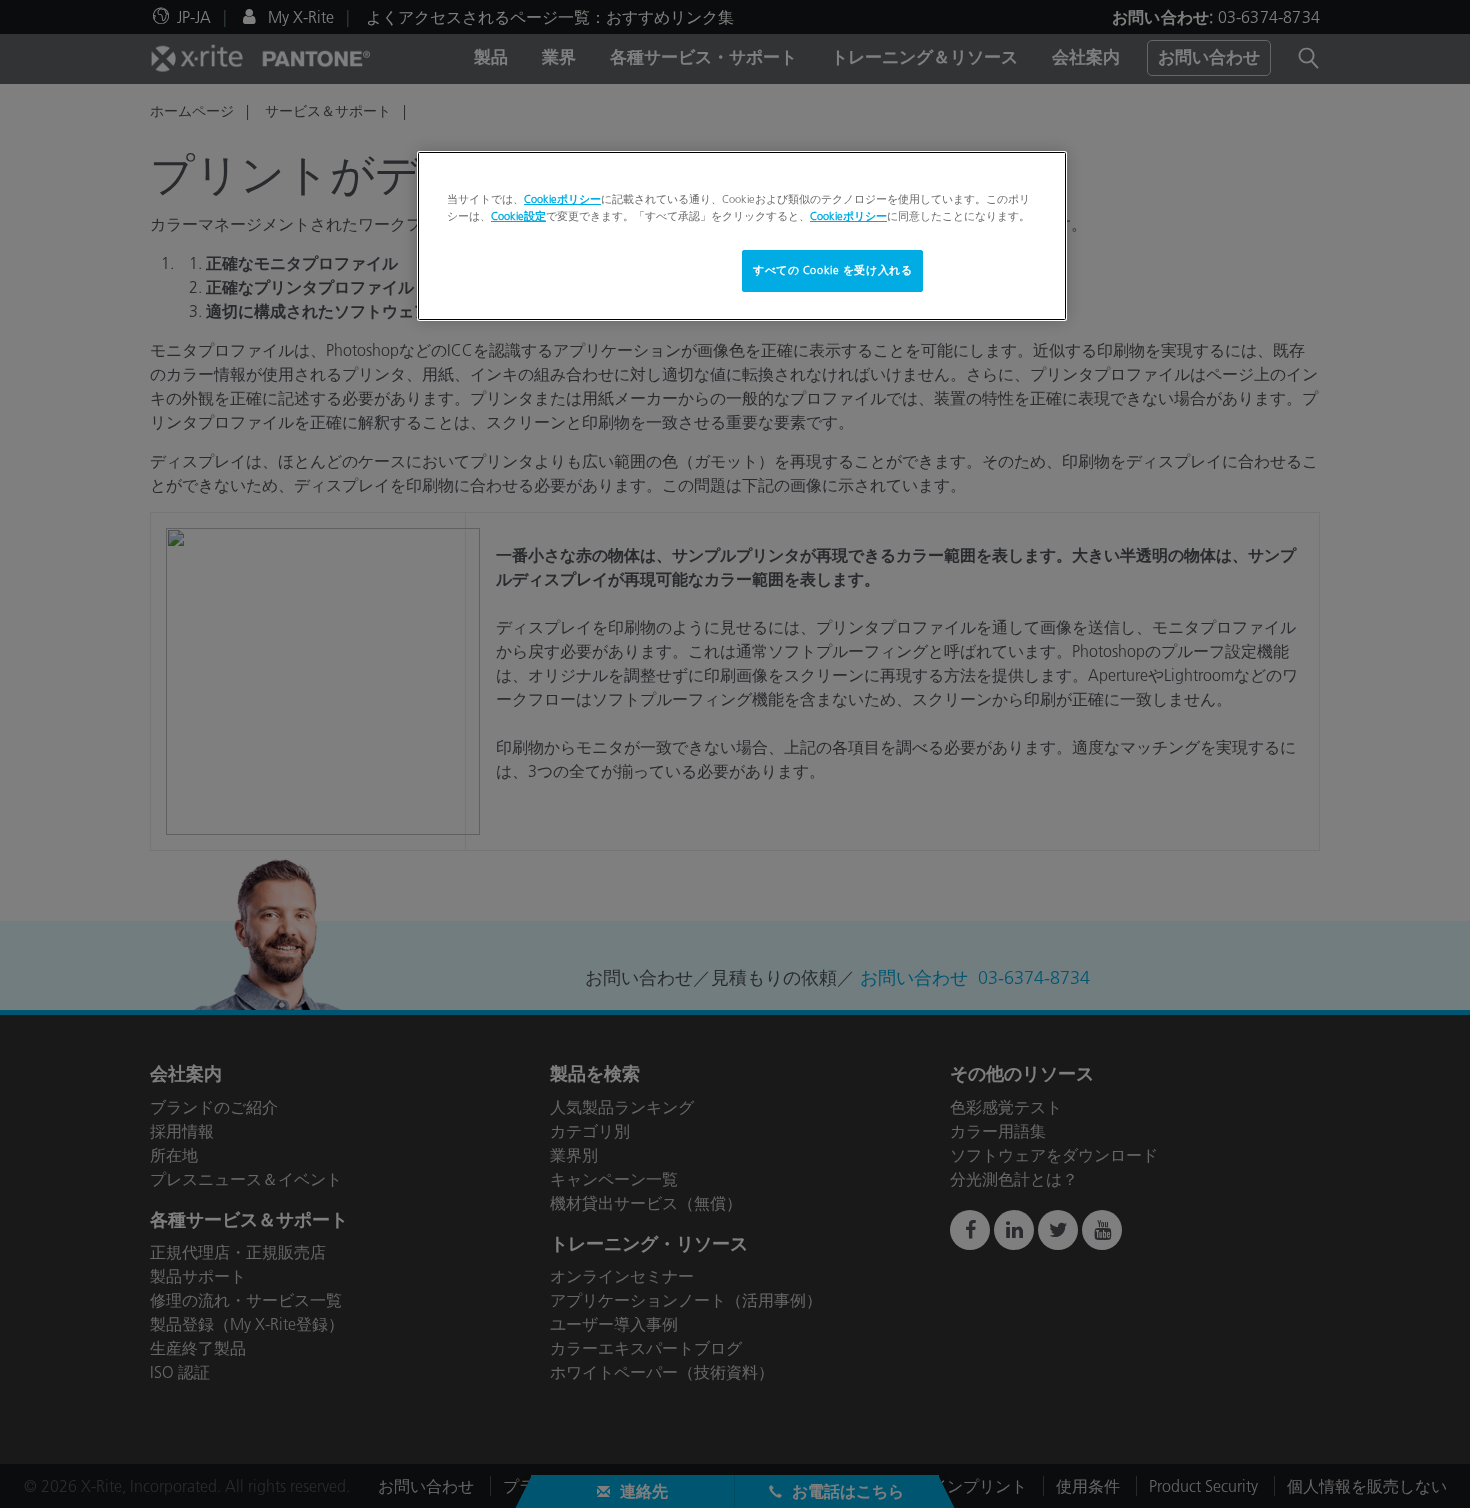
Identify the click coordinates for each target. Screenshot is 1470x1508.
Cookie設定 (518, 216)
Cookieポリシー (562, 199)
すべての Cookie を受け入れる (832, 270)
